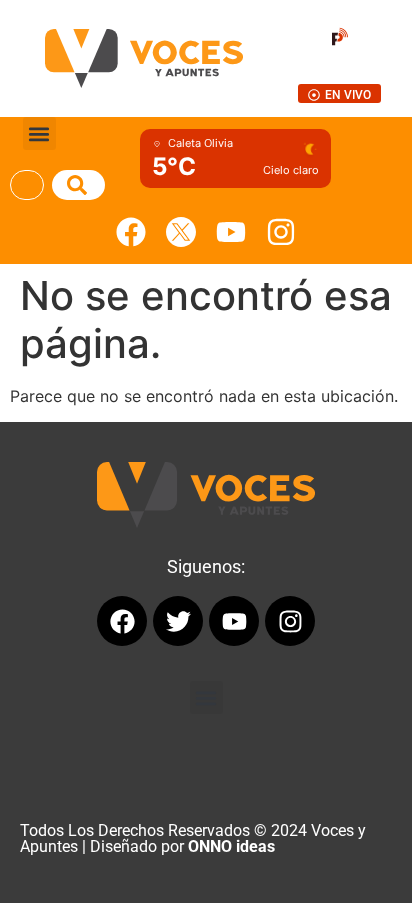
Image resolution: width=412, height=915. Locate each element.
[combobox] (27, 185)
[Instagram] (281, 232)
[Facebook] (131, 232)
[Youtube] (231, 232)
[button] (39, 133)
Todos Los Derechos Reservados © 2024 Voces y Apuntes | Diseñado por (193, 838)
